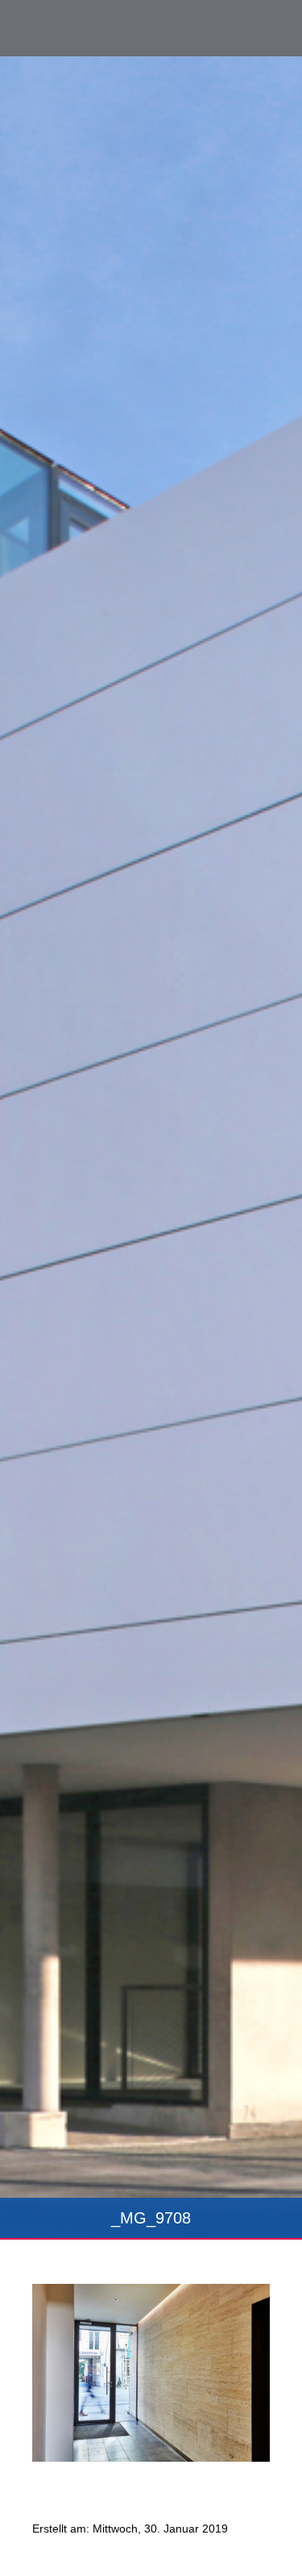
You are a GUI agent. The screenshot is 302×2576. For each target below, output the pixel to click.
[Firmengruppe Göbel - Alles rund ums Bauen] (84, 27)
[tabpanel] (151, 1148)
